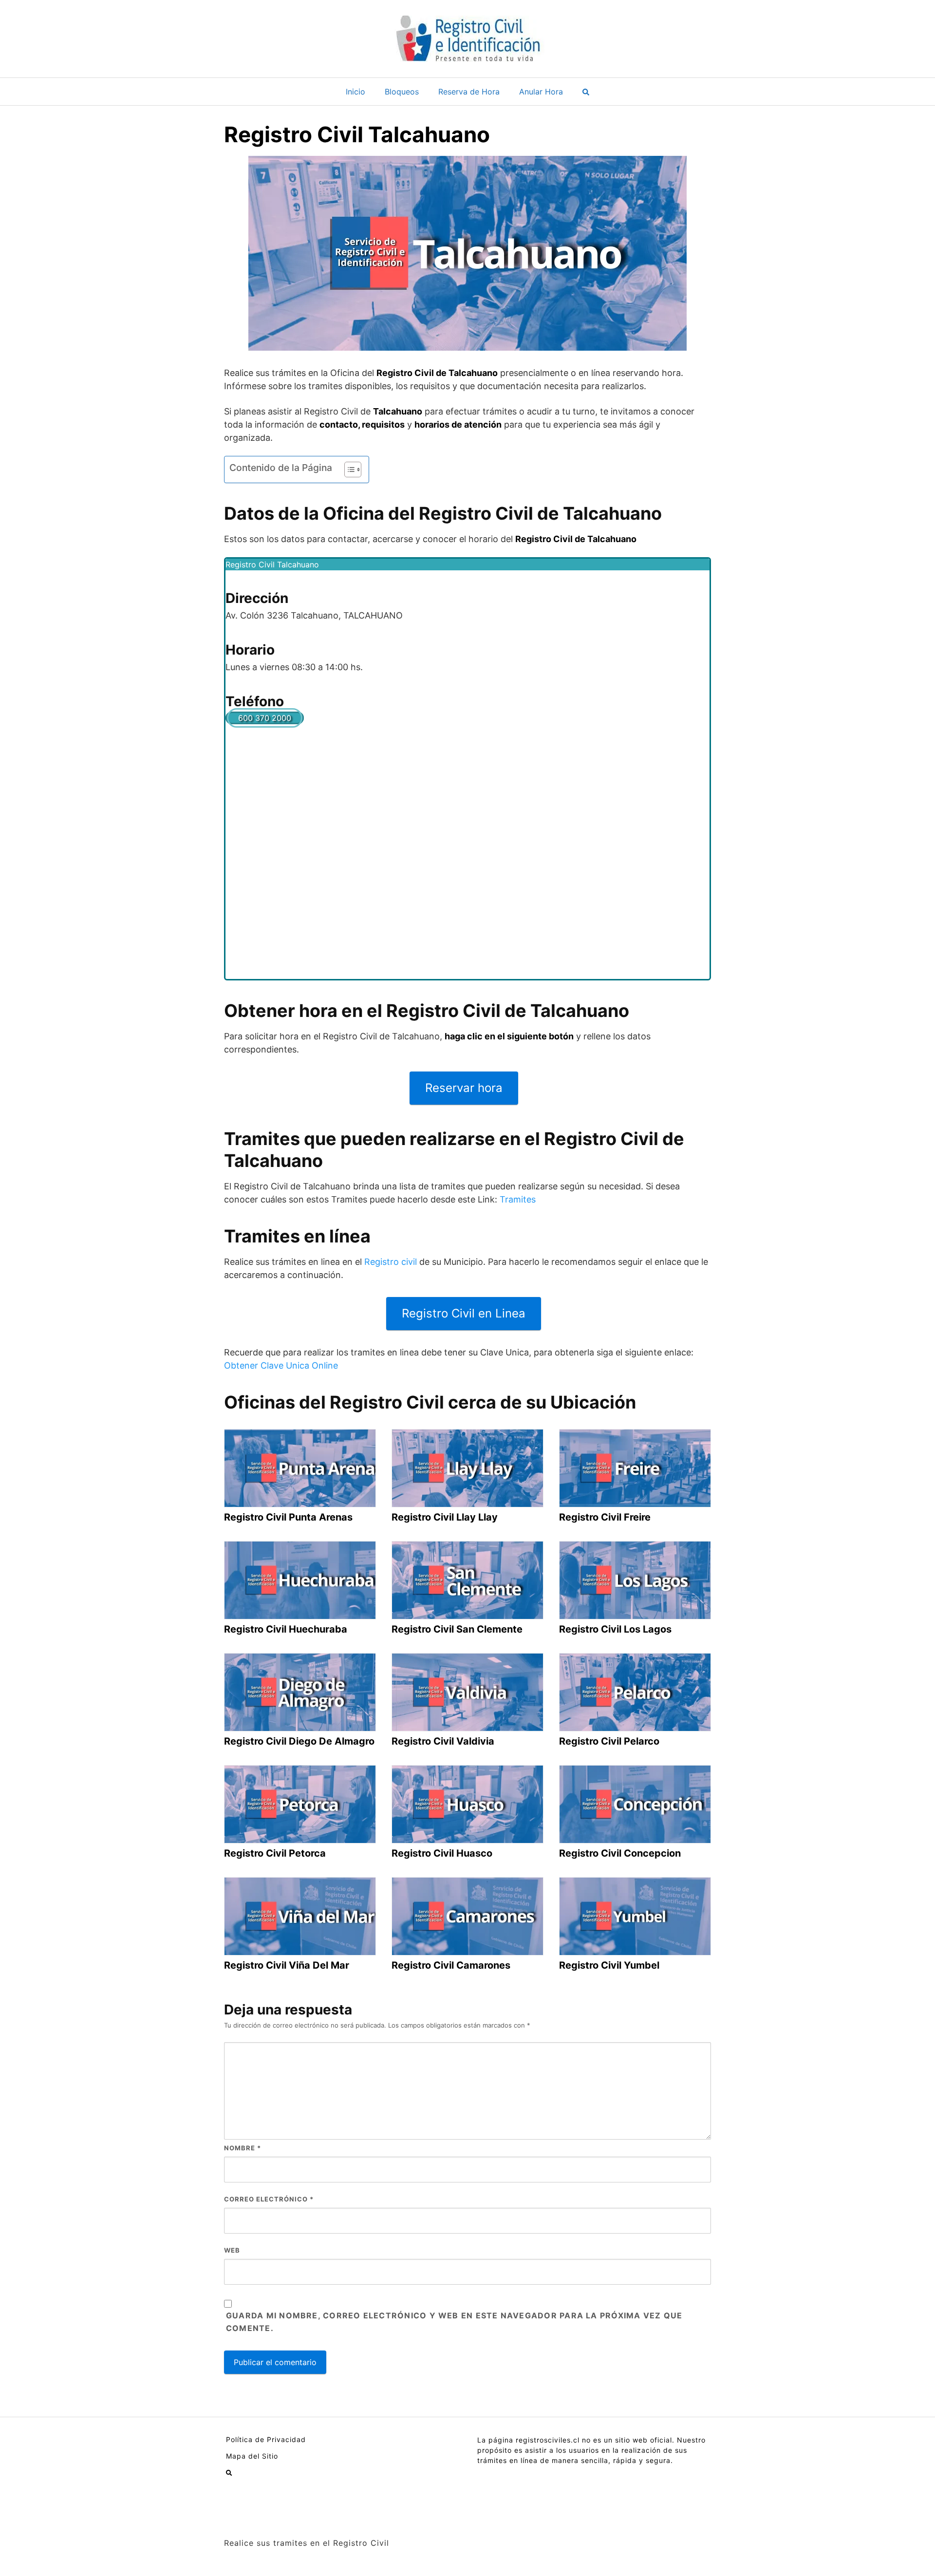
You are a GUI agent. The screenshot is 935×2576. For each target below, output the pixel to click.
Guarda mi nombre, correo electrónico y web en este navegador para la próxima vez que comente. (454, 2322)
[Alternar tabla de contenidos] (348, 470)
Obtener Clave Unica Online (281, 1365)
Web (232, 2250)
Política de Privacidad (266, 2439)
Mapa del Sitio (252, 2456)
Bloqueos (402, 92)
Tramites (518, 1199)
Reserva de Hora (469, 92)
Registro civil (391, 1262)
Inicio (355, 92)
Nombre (243, 2148)
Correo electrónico (269, 2199)
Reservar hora (464, 1088)
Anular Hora (541, 92)
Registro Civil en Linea (464, 1313)
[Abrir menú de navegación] (586, 92)
